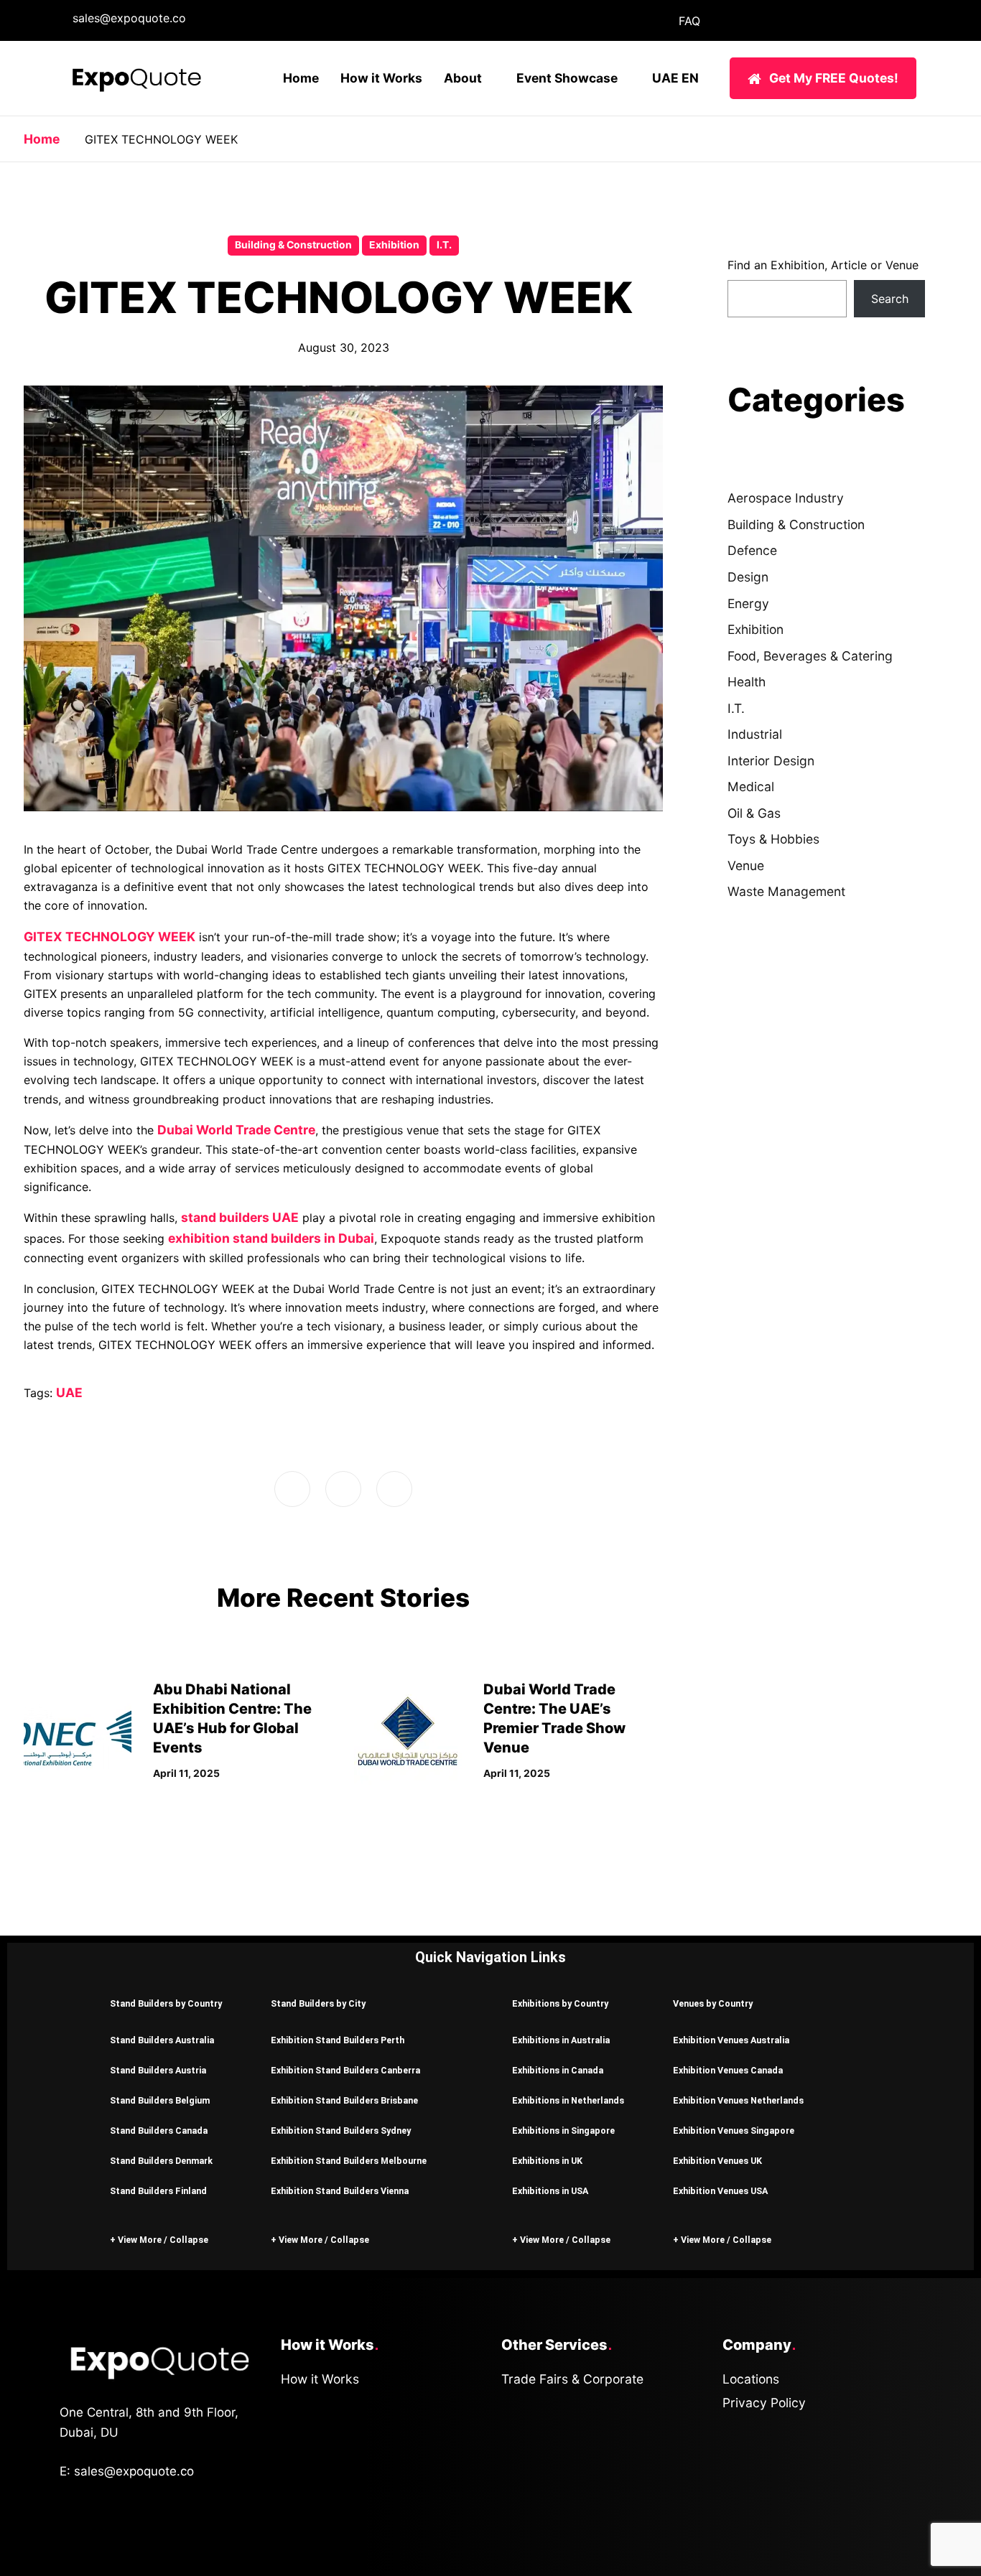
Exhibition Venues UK (717, 2161)
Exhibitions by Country (560, 2003)
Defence (752, 550)
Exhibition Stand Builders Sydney (341, 2131)
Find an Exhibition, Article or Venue (823, 265)
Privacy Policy (764, 2403)
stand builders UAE (240, 1217)
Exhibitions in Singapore (563, 2131)
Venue (746, 865)
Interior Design (771, 761)
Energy (748, 603)
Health (747, 682)
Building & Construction (293, 245)
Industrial (755, 734)
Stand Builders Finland (158, 2191)
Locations (751, 2379)
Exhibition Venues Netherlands (738, 2100)
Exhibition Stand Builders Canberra (345, 2070)
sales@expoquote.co (129, 18)
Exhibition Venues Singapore (734, 2131)
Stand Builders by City (318, 2003)
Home (301, 78)
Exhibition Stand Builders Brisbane (344, 2100)
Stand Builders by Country (166, 2003)
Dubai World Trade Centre (236, 1130)
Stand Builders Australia (162, 2040)
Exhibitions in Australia (561, 2040)
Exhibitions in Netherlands (568, 2100)
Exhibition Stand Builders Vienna (340, 2191)
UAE (69, 1392)
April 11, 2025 (186, 1773)
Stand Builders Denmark (161, 2161)
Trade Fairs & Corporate (572, 2379)
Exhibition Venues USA (720, 2191)
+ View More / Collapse (159, 2240)
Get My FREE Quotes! (834, 78)
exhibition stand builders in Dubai (271, 1238)
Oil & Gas (754, 813)
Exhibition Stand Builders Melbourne (349, 2161)
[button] (169, 2003)
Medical (751, 787)
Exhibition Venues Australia (731, 2040)
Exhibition (394, 245)
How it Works (381, 78)
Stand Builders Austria (158, 2070)
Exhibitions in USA (550, 2191)
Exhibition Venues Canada (728, 2070)
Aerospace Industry (786, 498)
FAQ (689, 21)
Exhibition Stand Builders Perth (338, 2040)
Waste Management (786, 891)
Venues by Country (713, 2003)
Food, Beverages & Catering (810, 656)
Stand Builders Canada (159, 2131)
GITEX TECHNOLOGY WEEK (110, 937)
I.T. (444, 245)
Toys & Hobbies (773, 839)
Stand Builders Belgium (160, 2100)
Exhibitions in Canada (558, 2070)
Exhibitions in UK (547, 2161)
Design (748, 577)
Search (890, 299)
